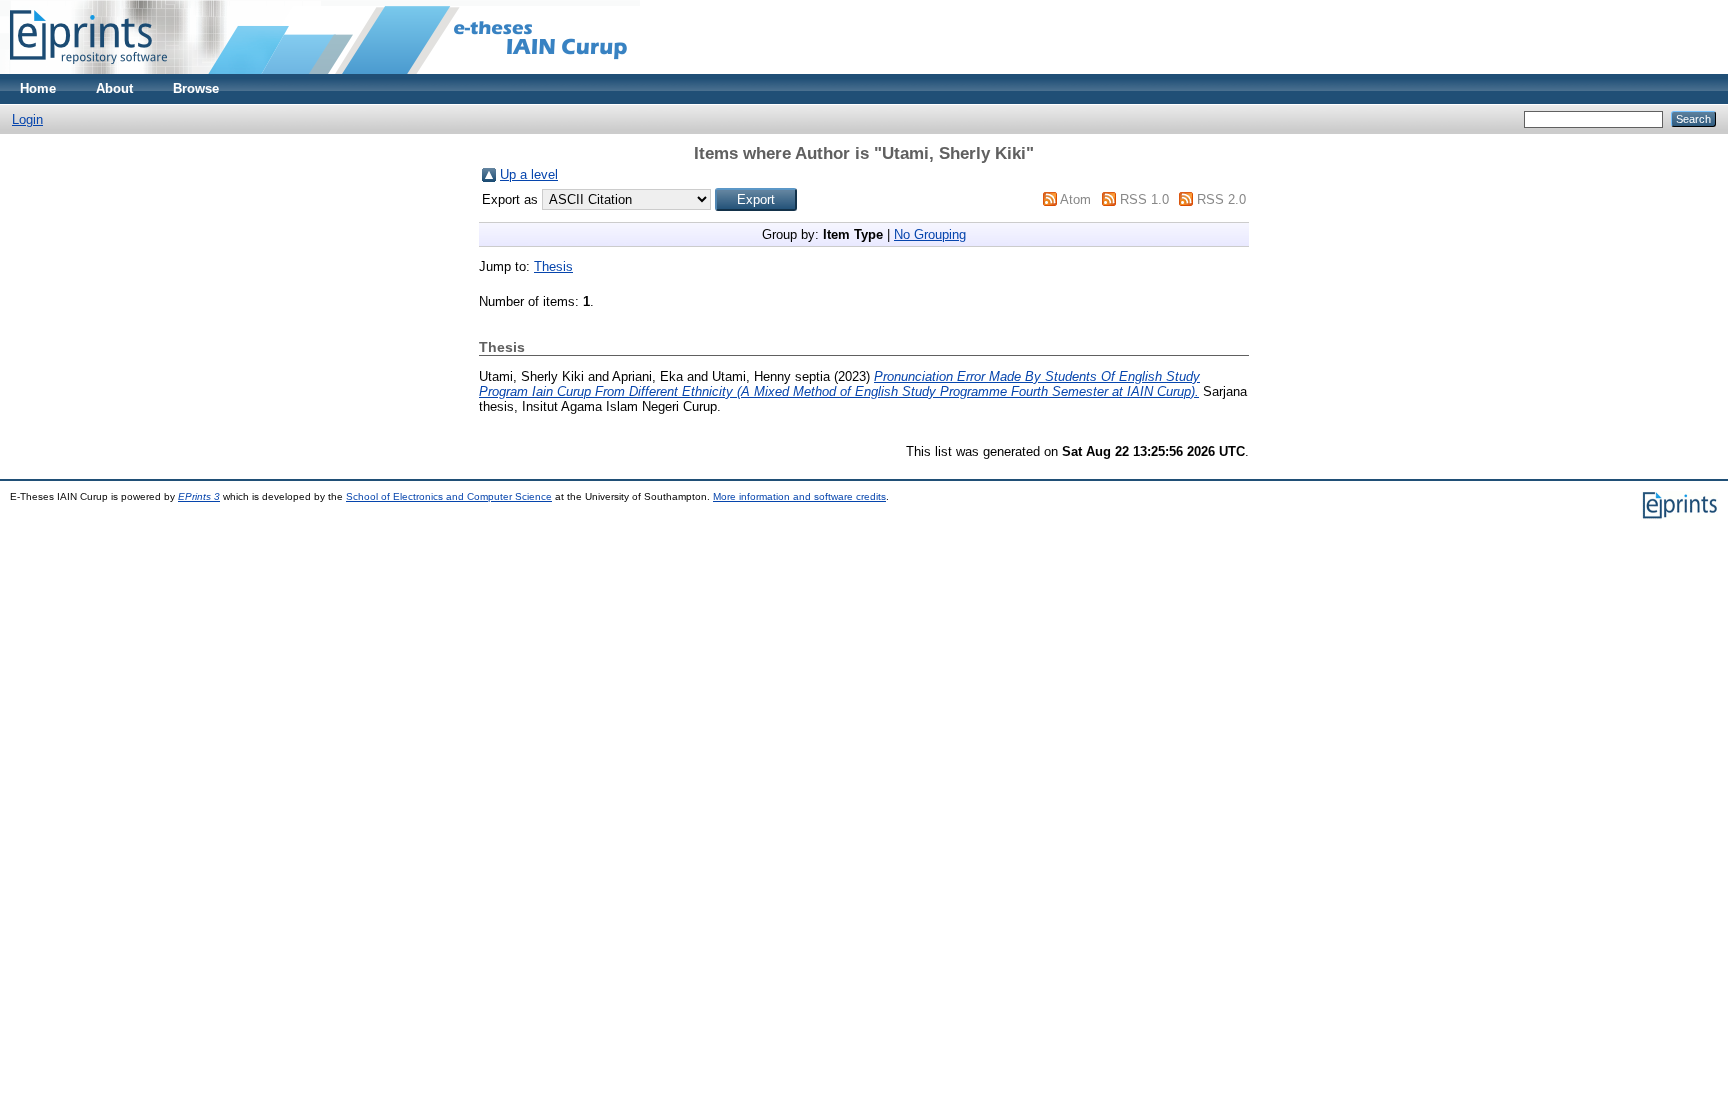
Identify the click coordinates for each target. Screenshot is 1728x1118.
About (114, 88)
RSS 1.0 (1144, 199)
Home (38, 88)
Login (27, 119)
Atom (1075, 199)
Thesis (553, 266)
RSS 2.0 (1221, 199)
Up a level (529, 174)
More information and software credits (799, 496)
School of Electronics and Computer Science (449, 496)
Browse (196, 88)
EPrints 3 (199, 496)
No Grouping (930, 234)
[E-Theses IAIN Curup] (88, 69)
